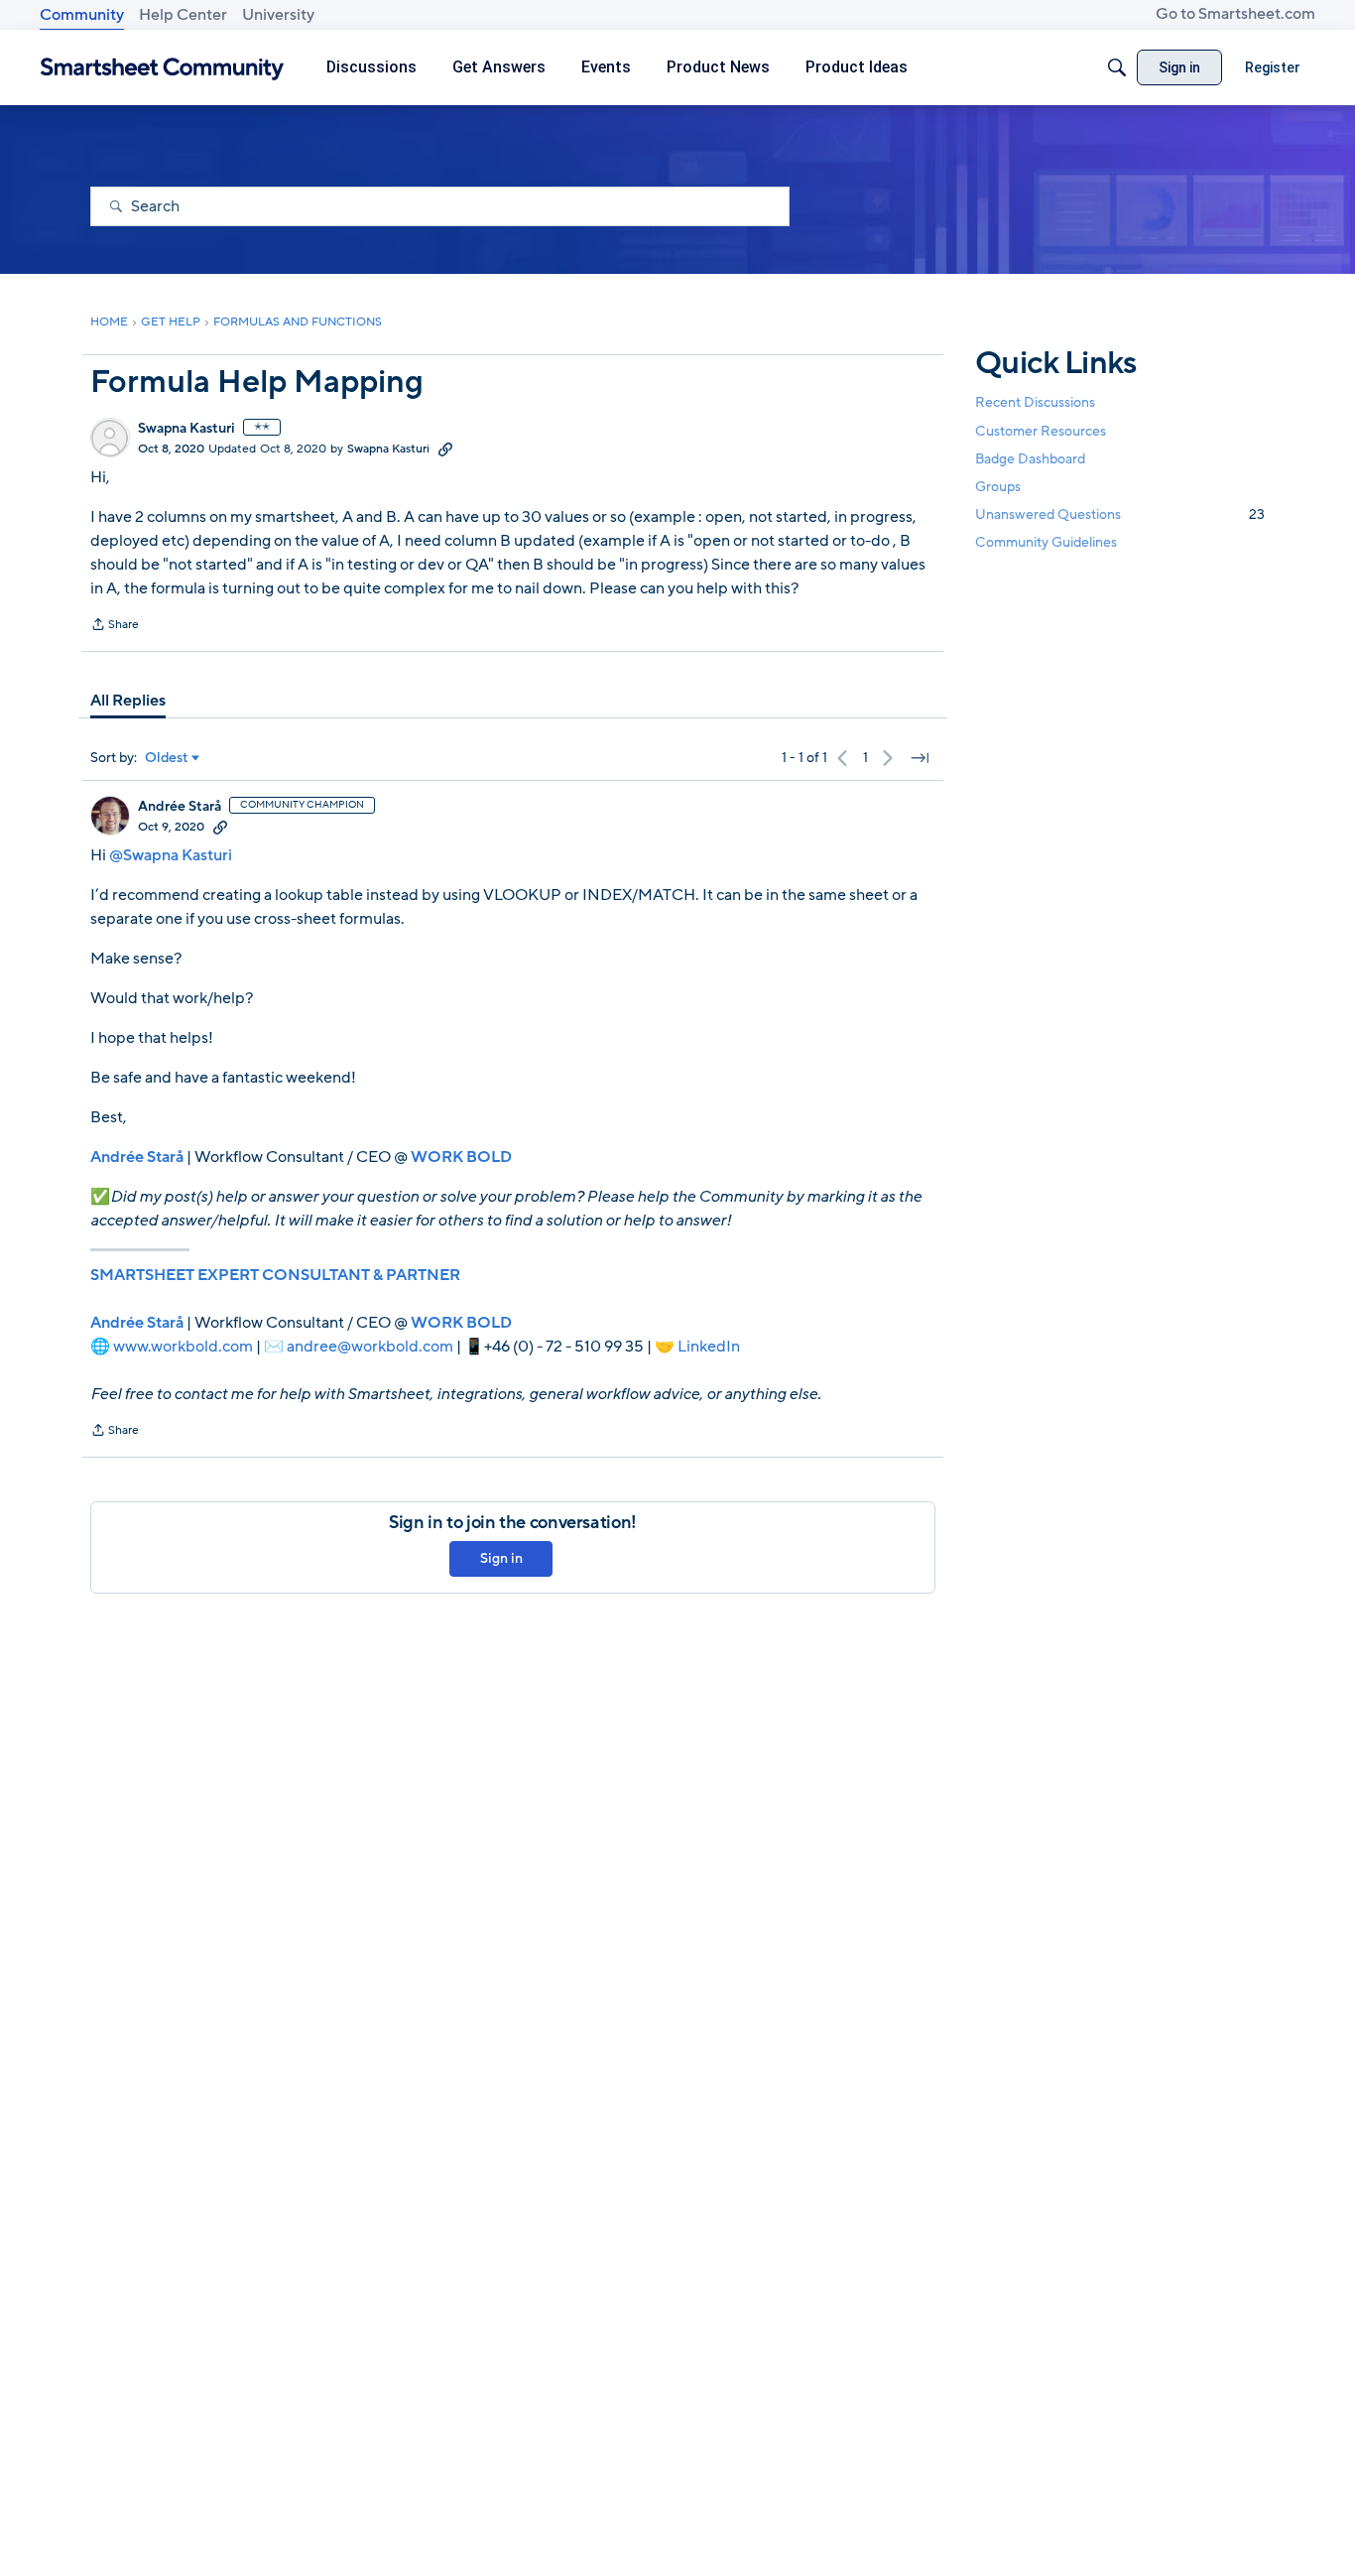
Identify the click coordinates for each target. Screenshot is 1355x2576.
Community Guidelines (1046, 542)
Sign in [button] (501, 1558)
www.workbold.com (183, 1347)
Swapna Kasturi (186, 429)
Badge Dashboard (1030, 458)
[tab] (128, 701)
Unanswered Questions (1120, 515)
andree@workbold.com (370, 1347)
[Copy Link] (445, 449)
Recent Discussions (1035, 402)
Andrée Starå (180, 807)
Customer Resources (1041, 430)
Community (82, 15)
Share (115, 626)
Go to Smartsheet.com (1235, 14)
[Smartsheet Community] (162, 68)
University (278, 15)
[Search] (1117, 67)
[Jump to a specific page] (920, 758)
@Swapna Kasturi (171, 855)
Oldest (167, 758)
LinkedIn (709, 1347)
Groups (998, 487)
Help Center (183, 15)
